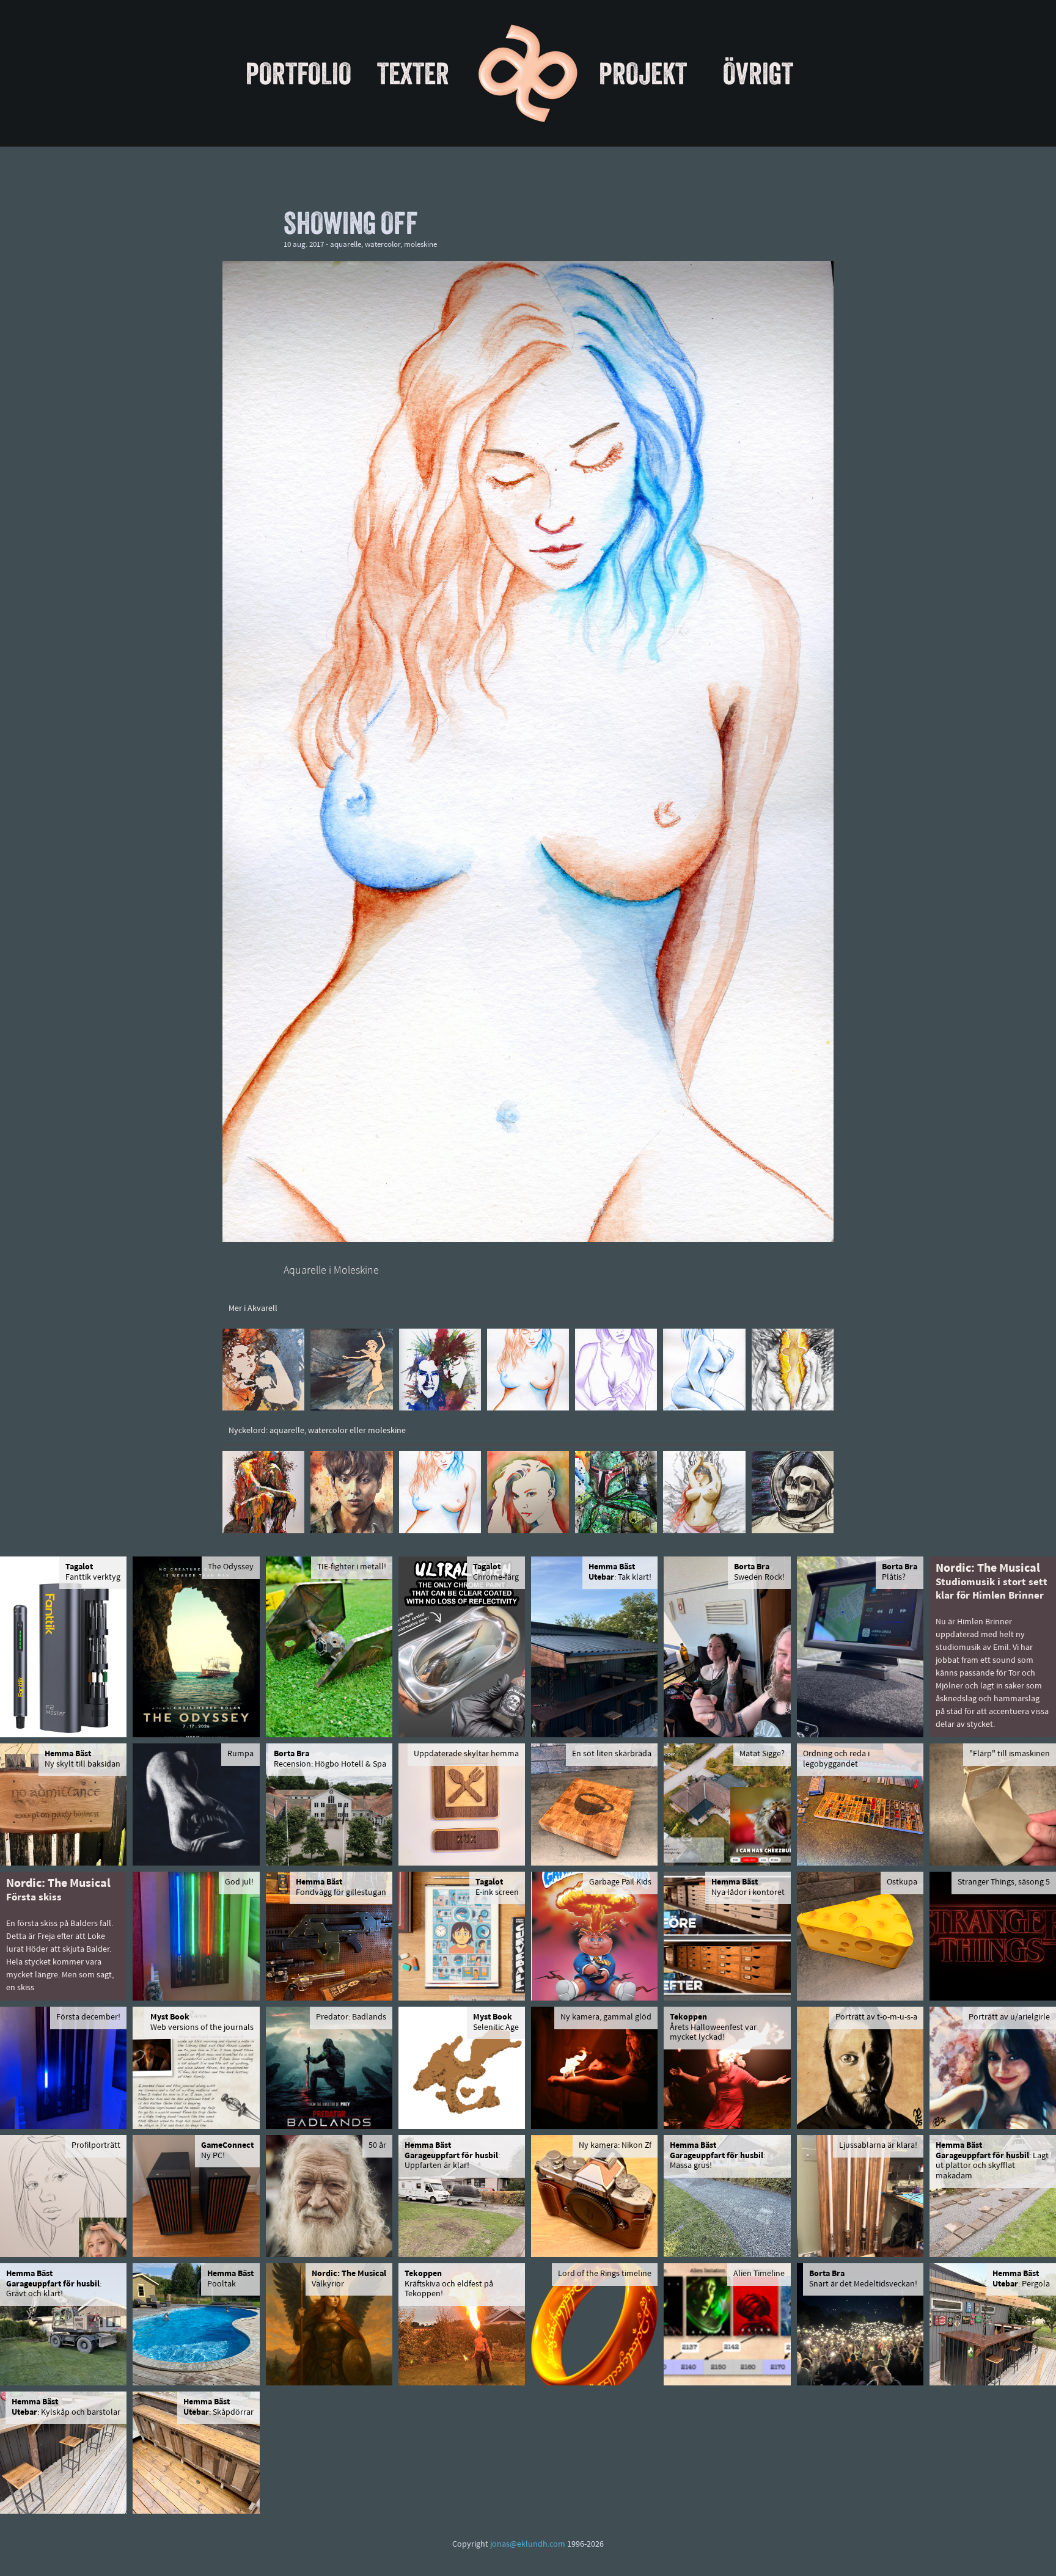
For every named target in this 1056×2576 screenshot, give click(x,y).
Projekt (643, 73)
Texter (413, 73)
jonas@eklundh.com (528, 2545)
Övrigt (758, 73)
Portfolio (299, 73)
